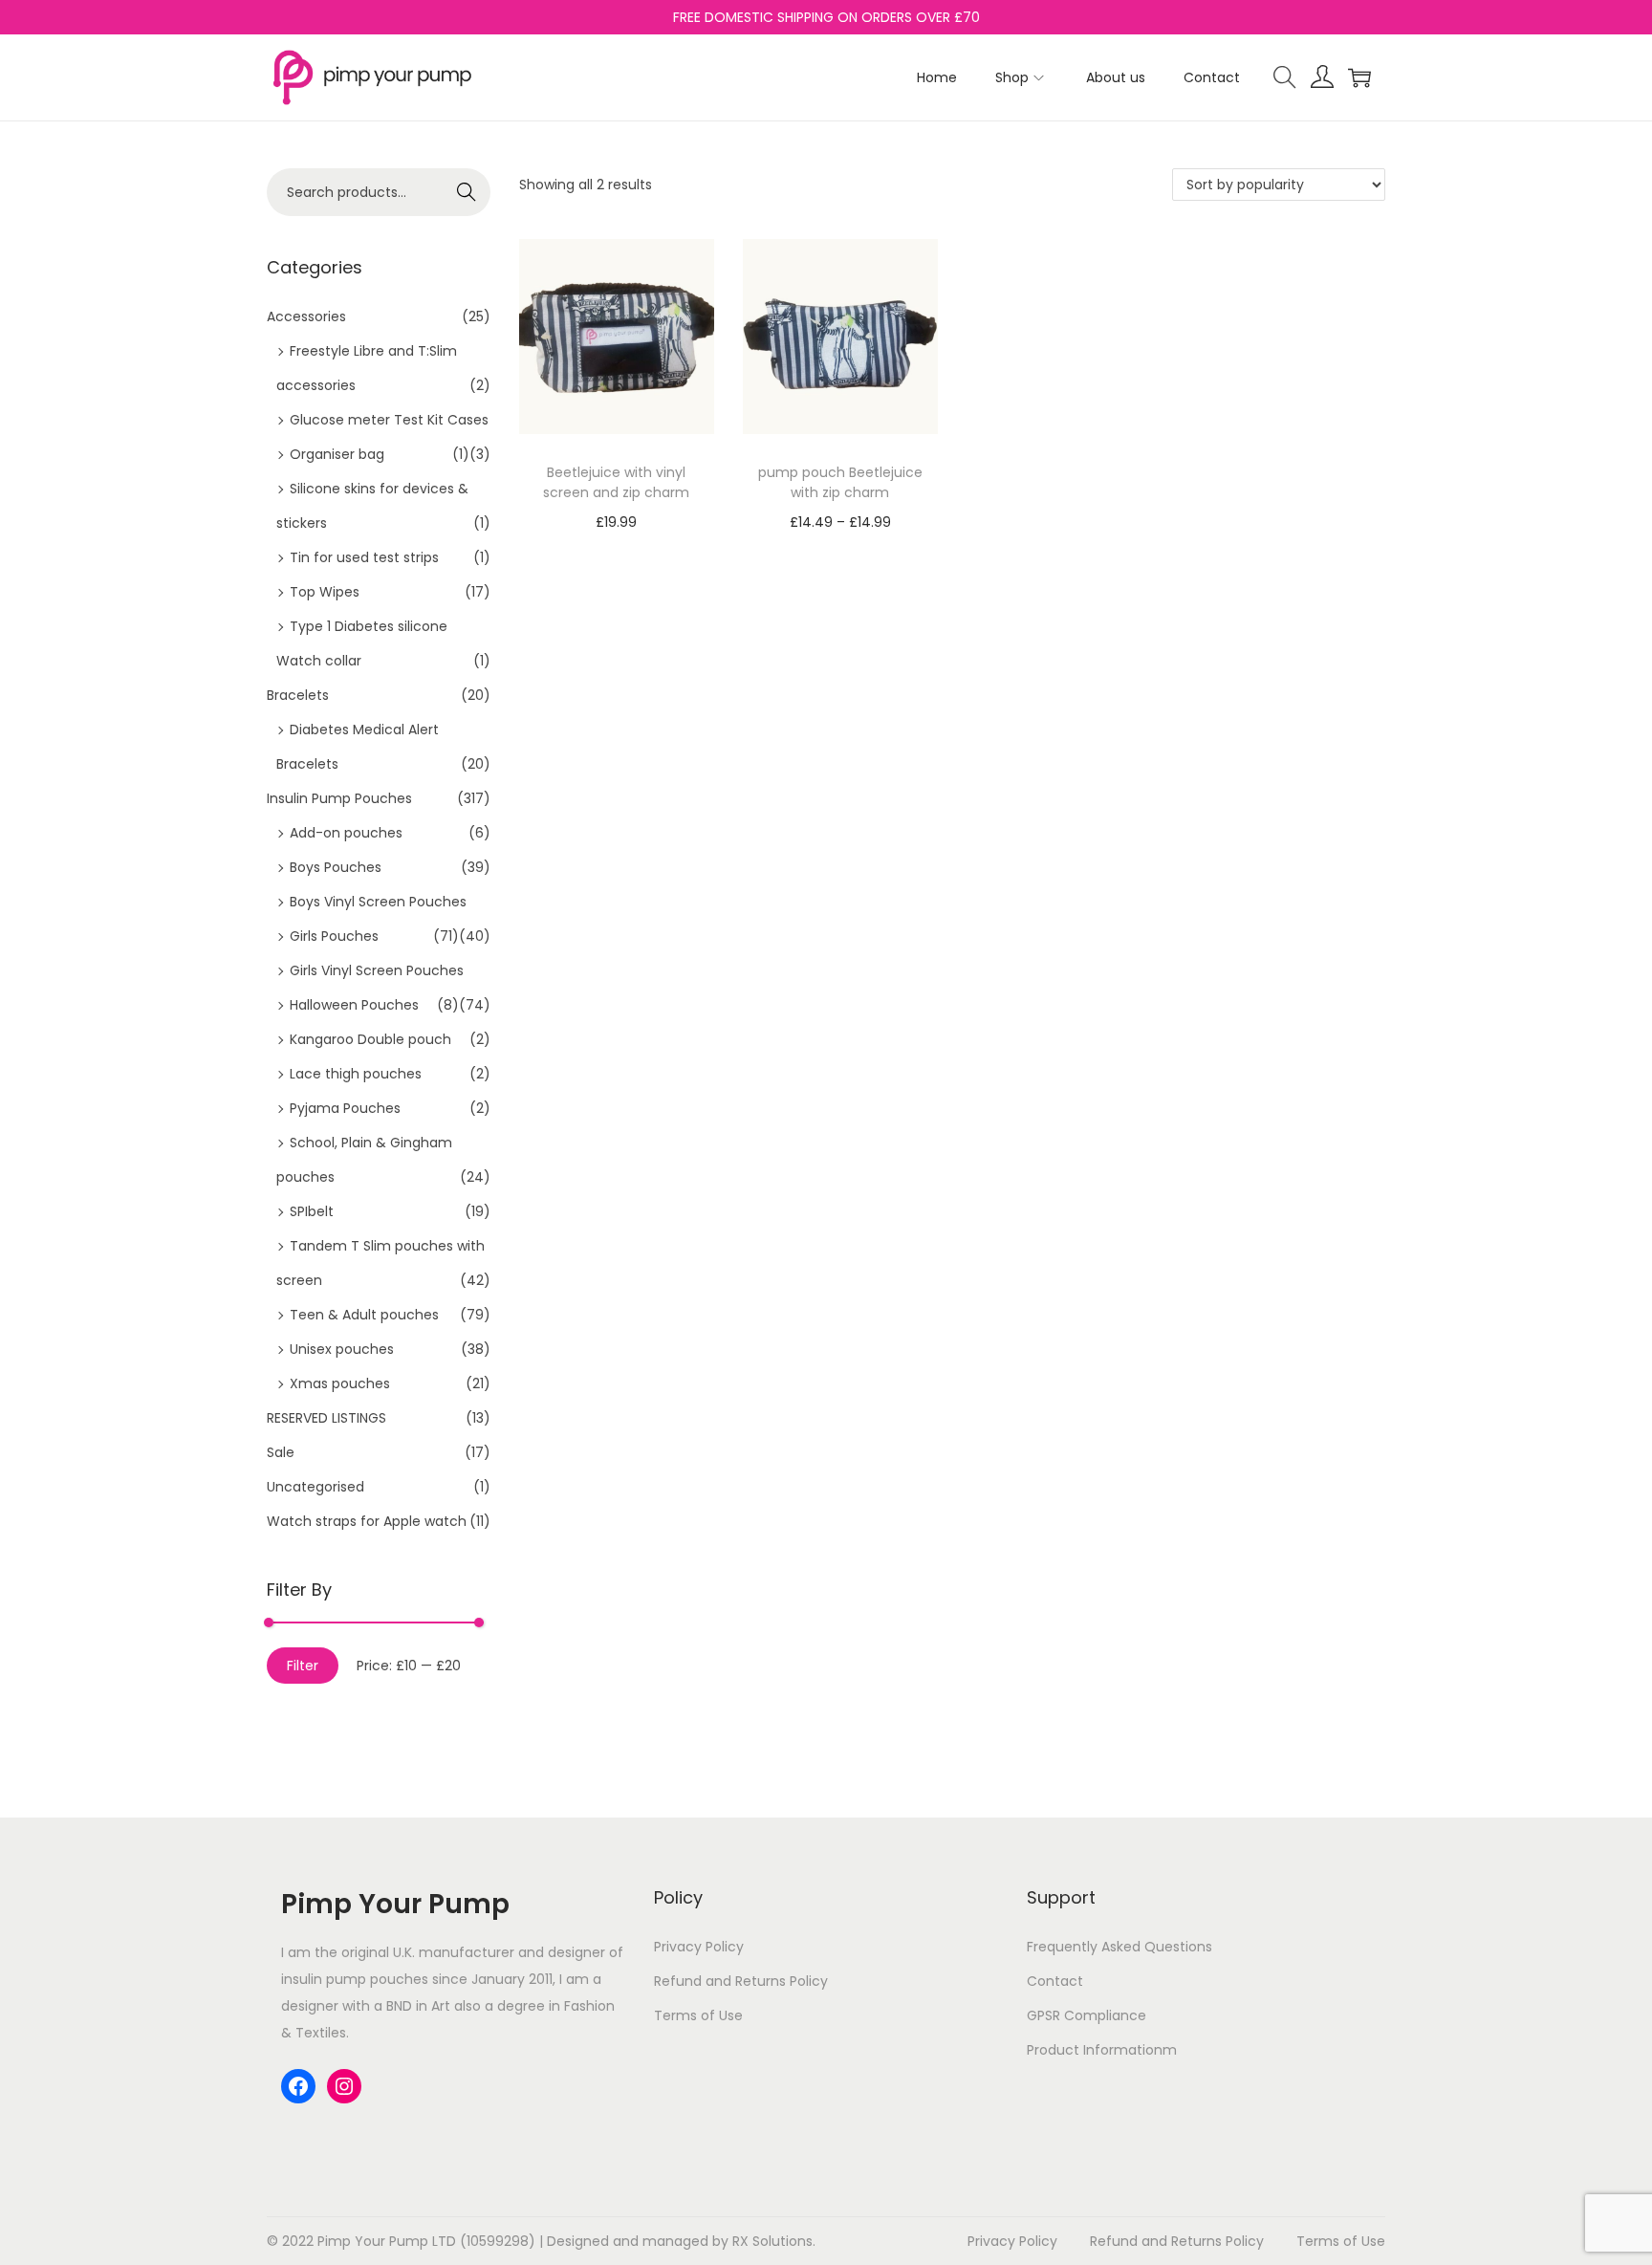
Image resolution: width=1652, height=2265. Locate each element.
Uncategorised (315, 1487)
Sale (281, 1452)
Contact (1055, 1981)
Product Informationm (1102, 2050)
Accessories (306, 316)
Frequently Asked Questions (1119, 1947)
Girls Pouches (334, 936)
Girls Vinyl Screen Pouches (377, 970)
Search (467, 192)
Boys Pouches (336, 867)
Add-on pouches (346, 833)
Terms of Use (698, 2015)
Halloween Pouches (354, 1005)
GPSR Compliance (1087, 2015)
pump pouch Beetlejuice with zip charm (840, 482)
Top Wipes (325, 592)
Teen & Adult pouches (364, 1315)
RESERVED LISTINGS (326, 1418)
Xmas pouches (340, 1383)
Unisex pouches (342, 1349)
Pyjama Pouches (345, 1108)
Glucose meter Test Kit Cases (389, 420)
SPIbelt (312, 1211)
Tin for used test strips (364, 557)
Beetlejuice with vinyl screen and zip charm (616, 482)
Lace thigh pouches (356, 1074)
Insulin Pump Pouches (339, 798)
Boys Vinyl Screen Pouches (378, 902)
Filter (303, 1666)
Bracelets (298, 695)
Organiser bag (337, 454)
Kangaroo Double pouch (370, 1039)
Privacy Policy (699, 1947)
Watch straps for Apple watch (367, 1521)
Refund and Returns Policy (741, 1981)
